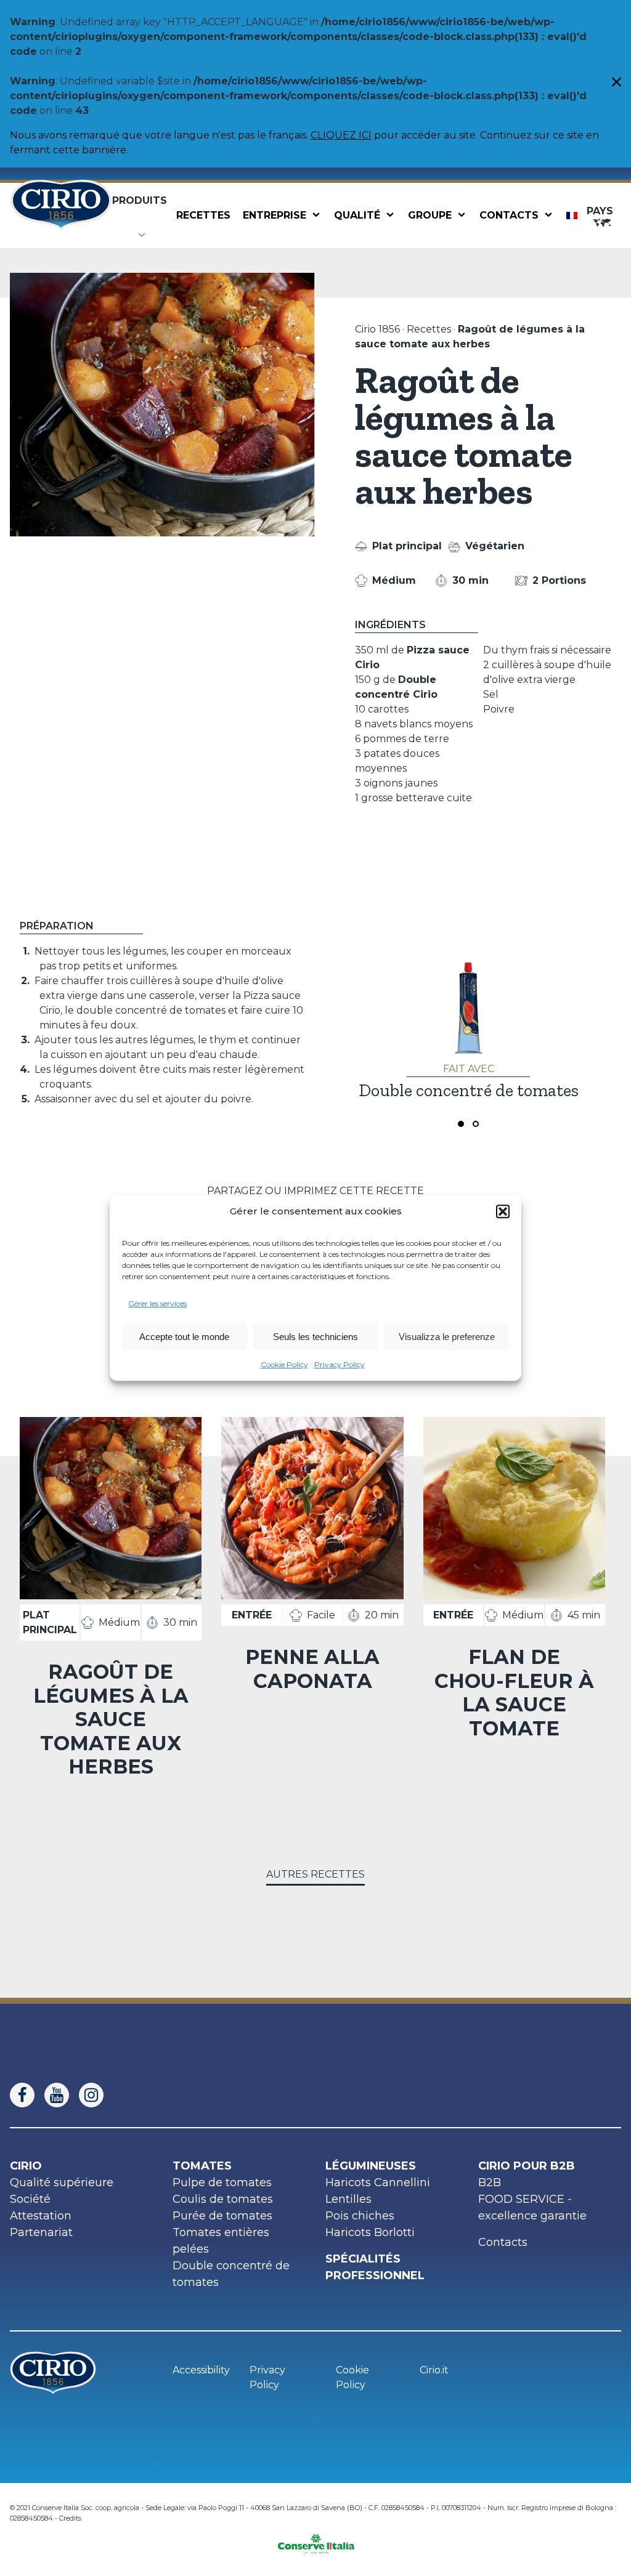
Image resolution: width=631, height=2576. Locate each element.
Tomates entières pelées (221, 2241)
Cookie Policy (284, 1364)
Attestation (41, 2216)
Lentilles (348, 2199)
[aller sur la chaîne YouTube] (62, 2095)
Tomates (202, 2166)
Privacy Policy (340, 1364)
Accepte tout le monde (184, 1337)
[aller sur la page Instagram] (96, 2095)
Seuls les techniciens (315, 1337)
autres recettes (315, 1874)
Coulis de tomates (223, 2199)
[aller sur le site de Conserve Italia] (316, 2540)
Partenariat (41, 2232)
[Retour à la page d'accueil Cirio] (61, 215)
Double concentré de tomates (231, 2274)
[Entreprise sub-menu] (319, 216)
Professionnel (375, 2275)
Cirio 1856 (377, 329)
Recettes (203, 215)
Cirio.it (434, 2370)
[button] (503, 1211)
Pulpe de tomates (222, 2182)
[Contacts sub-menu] (551, 216)
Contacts (509, 215)
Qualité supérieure (62, 2182)
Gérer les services (157, 1303)
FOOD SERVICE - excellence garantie (532, 2207)
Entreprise (275, 215)
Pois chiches (360, 2216)
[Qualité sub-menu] (393, 216)
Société (30, 2199)
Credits (70, 2518)
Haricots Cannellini (378, 2182)
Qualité (357, 215)
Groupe (430, 215)
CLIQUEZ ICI (341, 135)
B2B (490, 2182)
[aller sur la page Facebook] (27, 2095)
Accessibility (201, 2370)
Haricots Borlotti (370, 2232)
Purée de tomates (222, 2216)
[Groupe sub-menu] (464, 216)
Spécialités (363, 2259)
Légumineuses (371, 2166)
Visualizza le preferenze (447, 1337)
